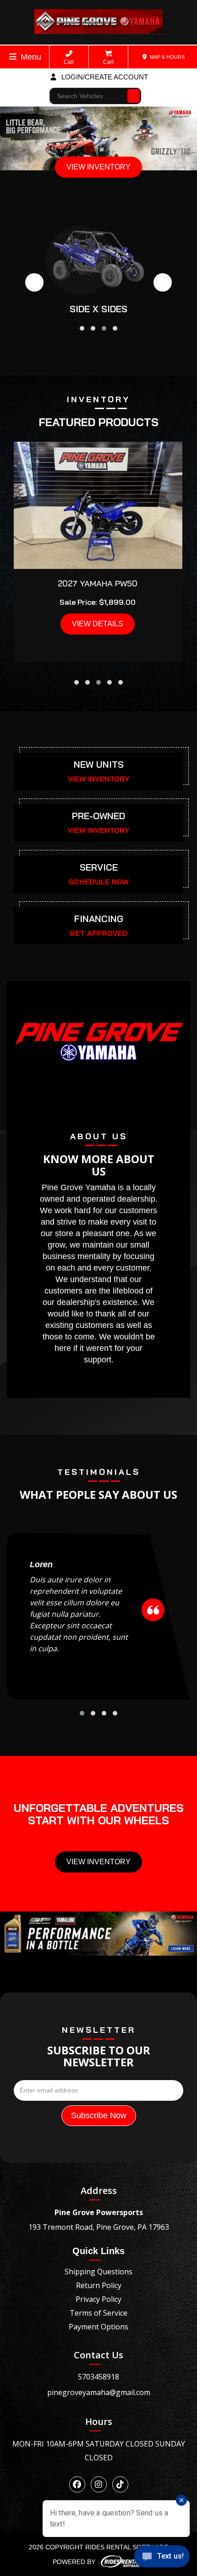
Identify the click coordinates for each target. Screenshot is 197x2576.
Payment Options (98, 2327)
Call (69, 62)
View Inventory (98, 1862)
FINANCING (99, 919)
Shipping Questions (98, 2272)
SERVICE (99, 867)
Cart (108, 62)
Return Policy (99, 2285)
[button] (82, 328)
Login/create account (104, 77)
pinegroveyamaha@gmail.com (99, 2392)
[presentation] (34, 282)
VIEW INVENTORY (98, 167)
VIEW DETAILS (98, 624)
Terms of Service (98, 2313)
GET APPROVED (99, 933)
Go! (134, 92)
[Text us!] (162, 2558)
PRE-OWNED (98, 816)
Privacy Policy (98, 2299)
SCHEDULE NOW (99, 882)
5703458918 (98, 2377)
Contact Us (98, 2355)
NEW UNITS (99, 764)
